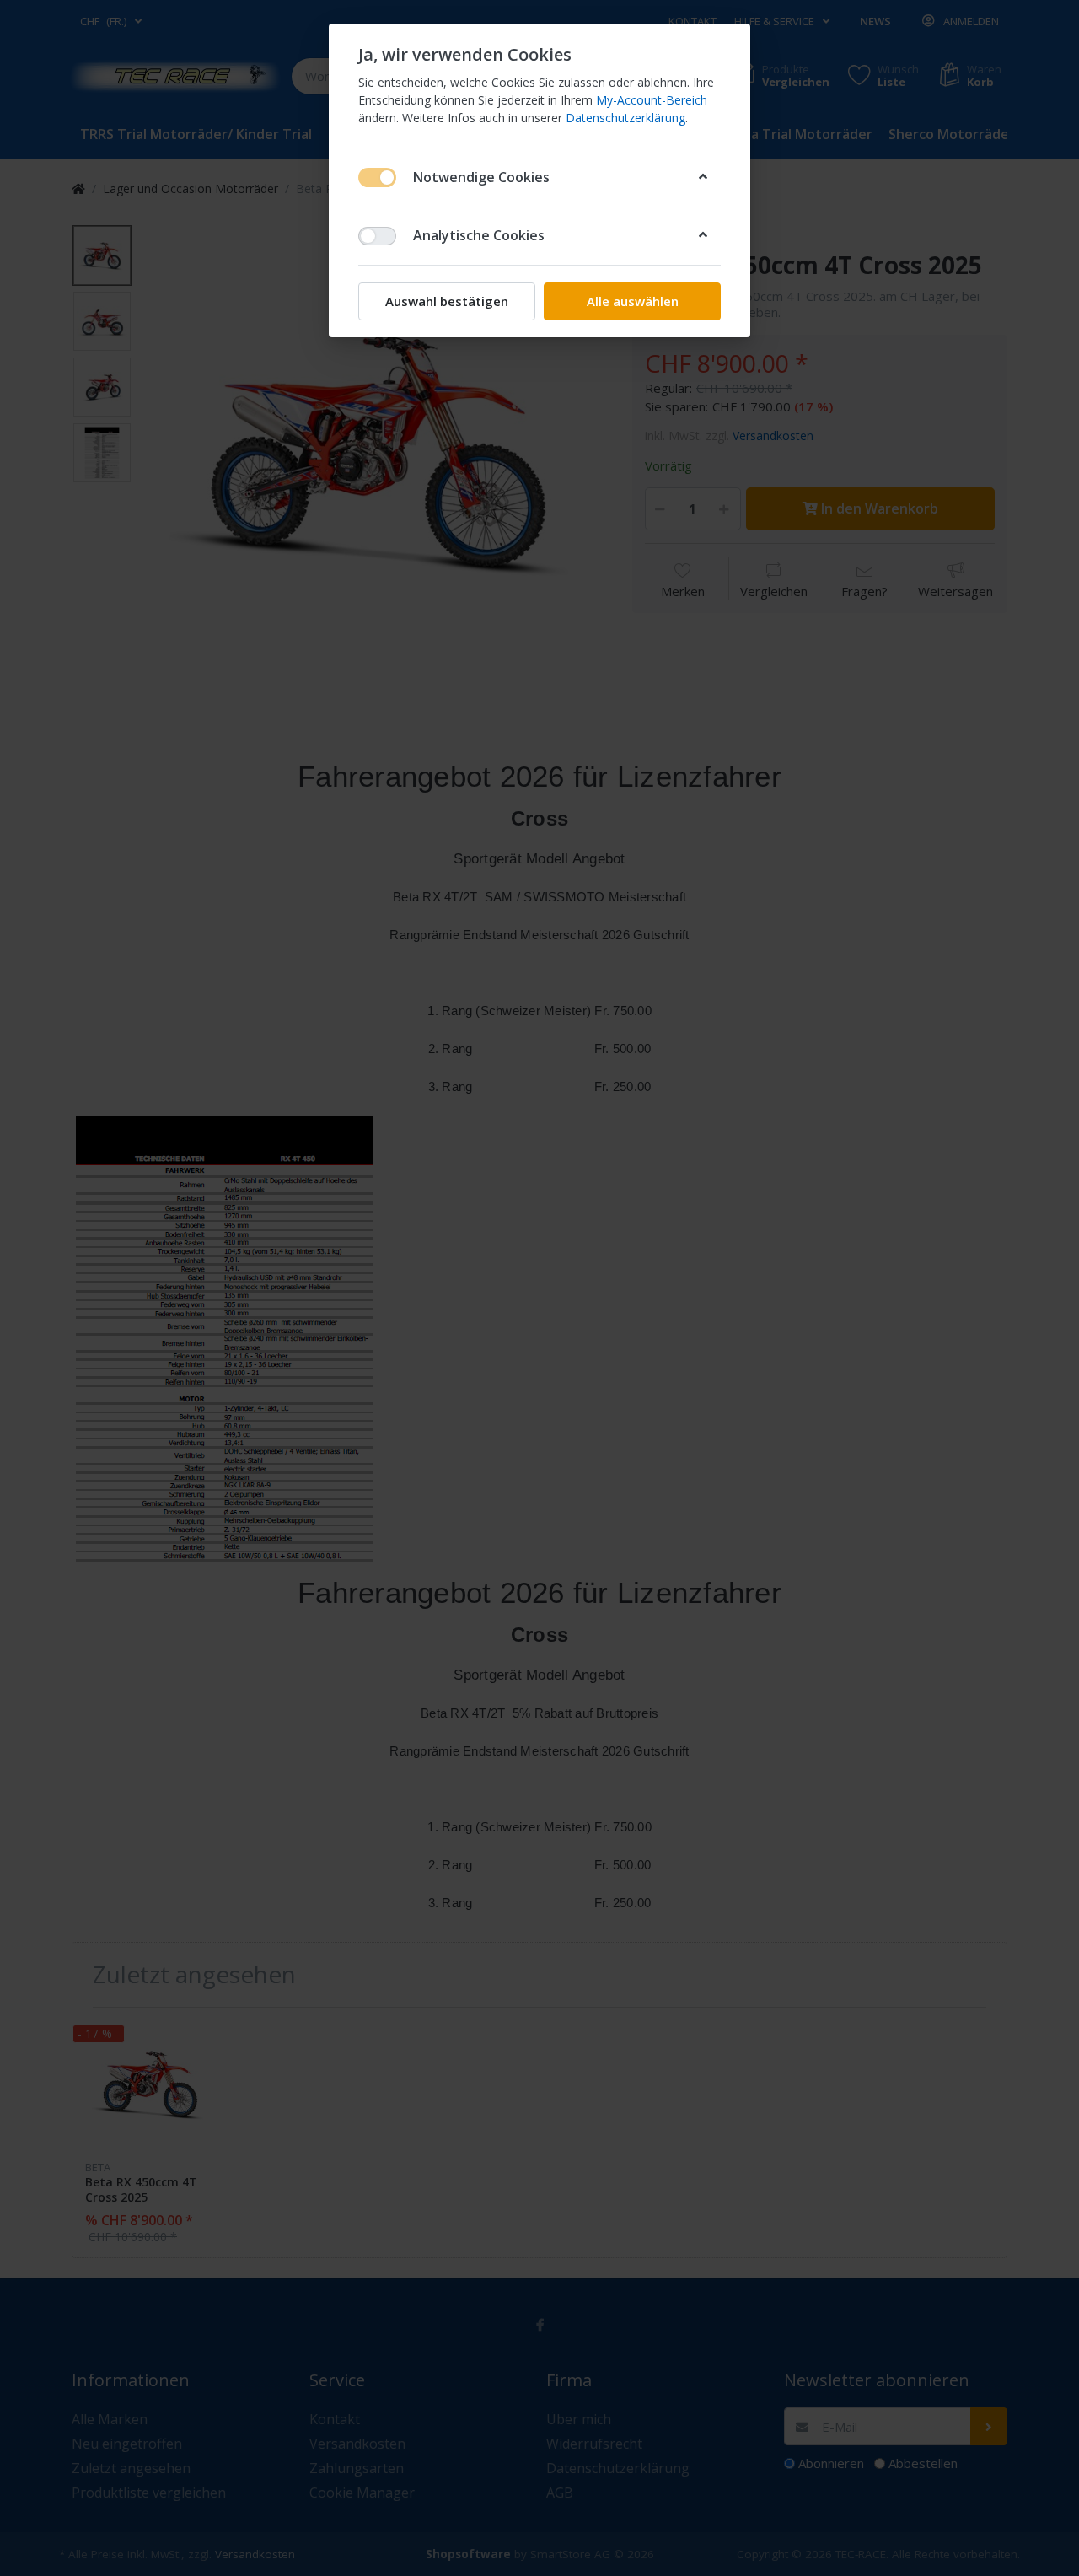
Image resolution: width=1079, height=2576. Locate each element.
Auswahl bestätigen (447, 301)
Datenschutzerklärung (625, 118)
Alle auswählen (633, 301)
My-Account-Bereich (652, 100)
